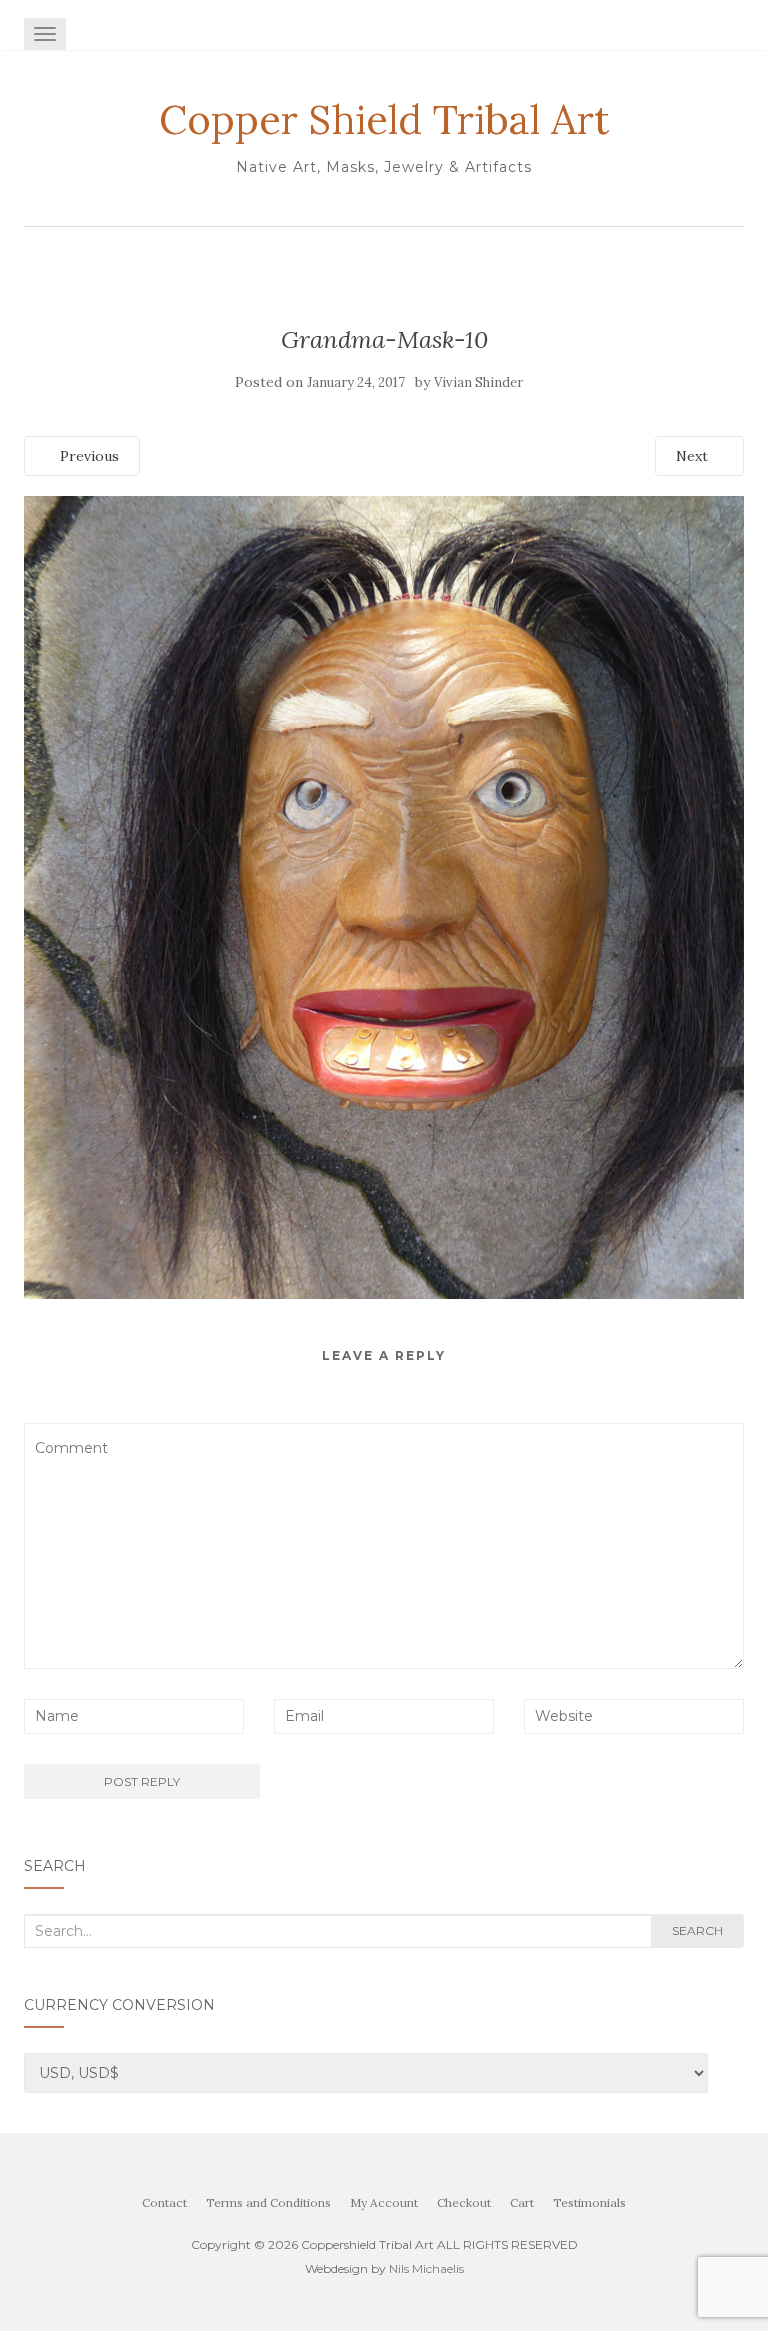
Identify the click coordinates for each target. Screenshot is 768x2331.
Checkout (464, 2202)
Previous (87, 456)
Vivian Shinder (478, 382)
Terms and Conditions (268, 2202)
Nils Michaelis (426, 2268)
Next (694, 456)
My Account (384, 2202)
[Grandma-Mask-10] (384, 896)
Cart (522, 2202)
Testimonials (589, 2202)
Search (697, 1930)
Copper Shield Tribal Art (384, 120)
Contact (164, 2202)
